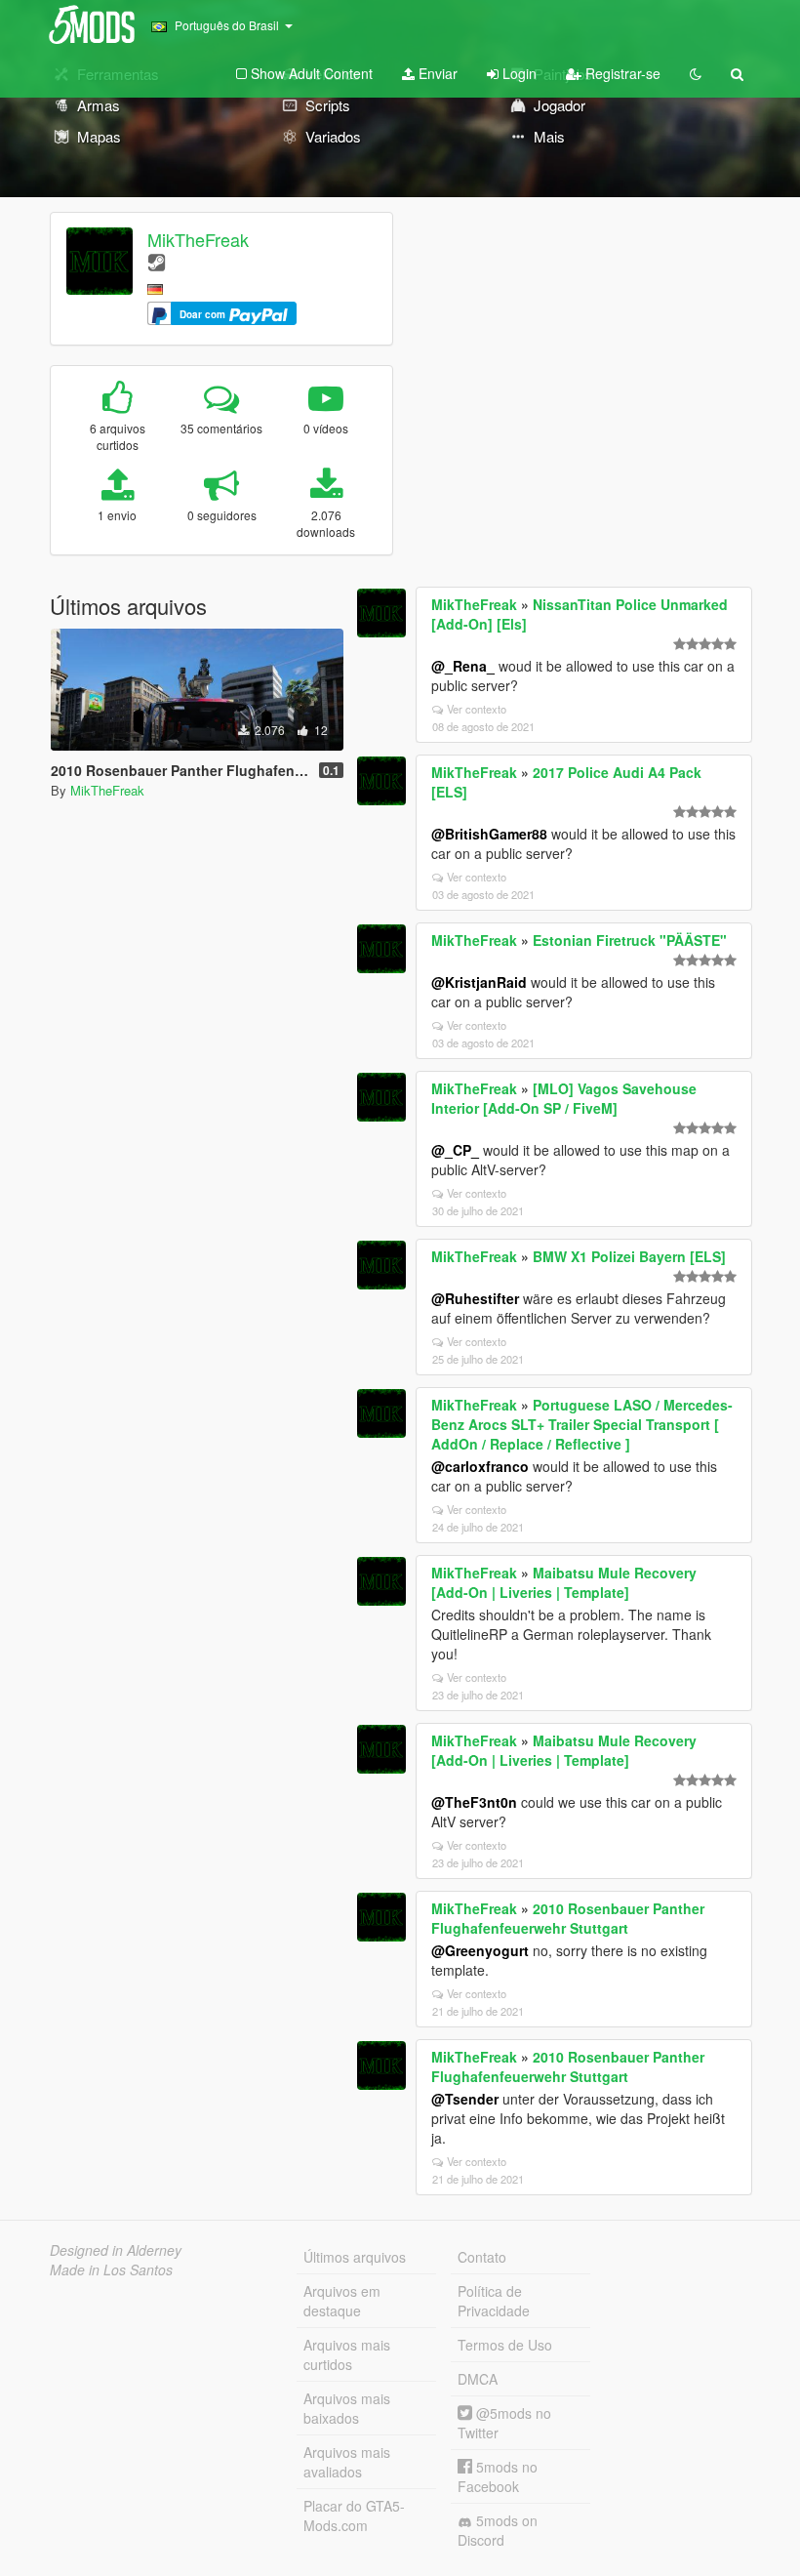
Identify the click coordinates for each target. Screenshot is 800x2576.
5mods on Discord (498, 2530)
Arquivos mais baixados (347, 2408)
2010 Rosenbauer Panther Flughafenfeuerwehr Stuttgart (568, 1918)
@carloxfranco (480, 1466)
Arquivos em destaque (342, 2301)
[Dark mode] (696, 73)
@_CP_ (455, 1150)
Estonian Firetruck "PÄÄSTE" (630, 940)
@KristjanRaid (479, 982)
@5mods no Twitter (504, 2423)
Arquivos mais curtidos (347, 2354)
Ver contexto (477, 709)
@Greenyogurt (480, 1950)
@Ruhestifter (475, 1298)
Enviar (436, 73)
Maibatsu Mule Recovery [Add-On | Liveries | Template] (564, 1582)
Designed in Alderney (116, 2250)
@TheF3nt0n (474, 1802)
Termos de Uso (505, 2345)
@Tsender (465, 2099)
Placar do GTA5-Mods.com (354, 2515)
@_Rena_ (463, 666)
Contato (482, 2257)
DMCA (478, 2379)
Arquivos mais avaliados (347, 2462)
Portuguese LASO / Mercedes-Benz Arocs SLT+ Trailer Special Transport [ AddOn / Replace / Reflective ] (582, 1424)
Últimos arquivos (355, 2257)
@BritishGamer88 (489, 834)
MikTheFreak (198, 239)
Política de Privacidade (494, 2301)
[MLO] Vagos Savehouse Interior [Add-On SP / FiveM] (564, 1098)
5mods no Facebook (498, 2476)
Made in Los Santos (111, 2269)
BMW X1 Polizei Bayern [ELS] (629, 1256)
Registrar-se (621, 73)
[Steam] (157, 261)
